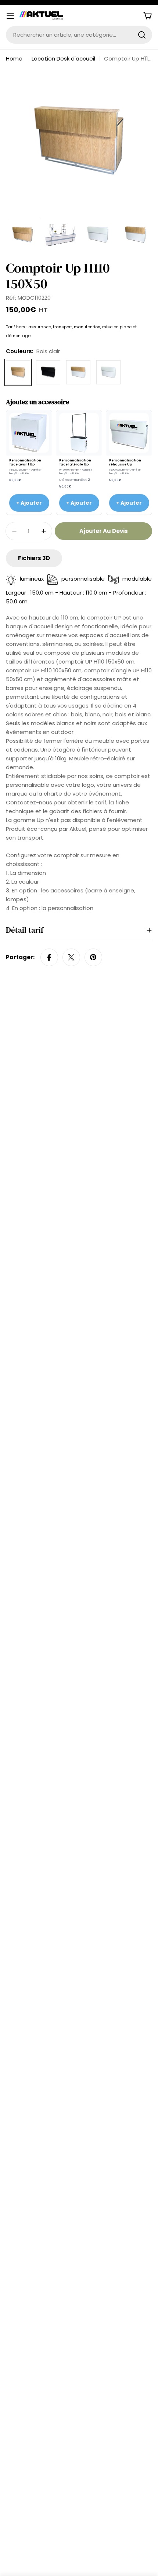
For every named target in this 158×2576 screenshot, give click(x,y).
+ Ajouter (29, 503)
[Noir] (48, 372)
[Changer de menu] (10, 16)
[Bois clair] (18, 372)
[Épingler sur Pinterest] (93, 957)
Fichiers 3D (34, 558)
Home (14, 59)
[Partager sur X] (71, 957)
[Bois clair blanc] (78, 372)
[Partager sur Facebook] (49, 957)
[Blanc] (108, 372)
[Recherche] (142, 35)
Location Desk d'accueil (63, 59)
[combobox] (79, 35)
